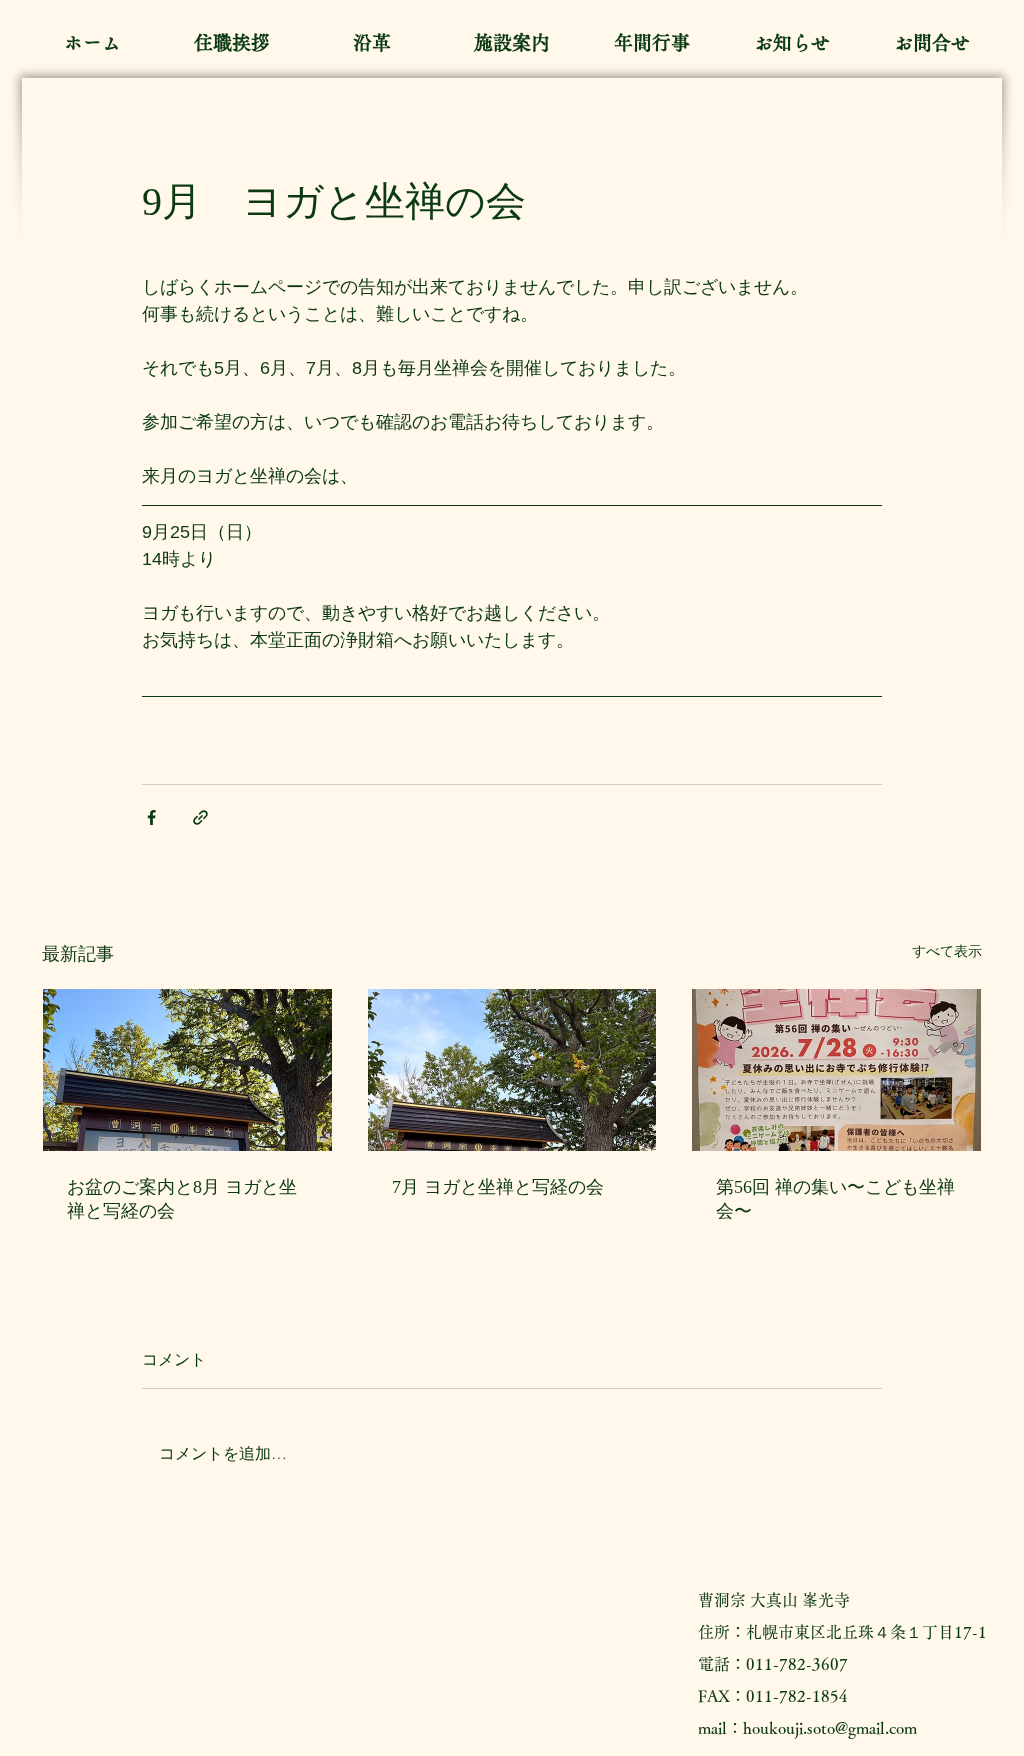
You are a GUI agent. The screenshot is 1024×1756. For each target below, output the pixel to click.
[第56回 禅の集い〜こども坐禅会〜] (836, 1070)
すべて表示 (947, 951)
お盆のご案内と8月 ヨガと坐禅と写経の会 (182, 1199)
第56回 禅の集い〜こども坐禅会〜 (835, 1199)
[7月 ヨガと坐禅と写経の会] (512, 1070)
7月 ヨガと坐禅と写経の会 (498, 1187)
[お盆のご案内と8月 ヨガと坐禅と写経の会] (187, 1070)
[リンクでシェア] (200, 817)
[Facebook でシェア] (151, 817)
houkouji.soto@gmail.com (830, 1728)
